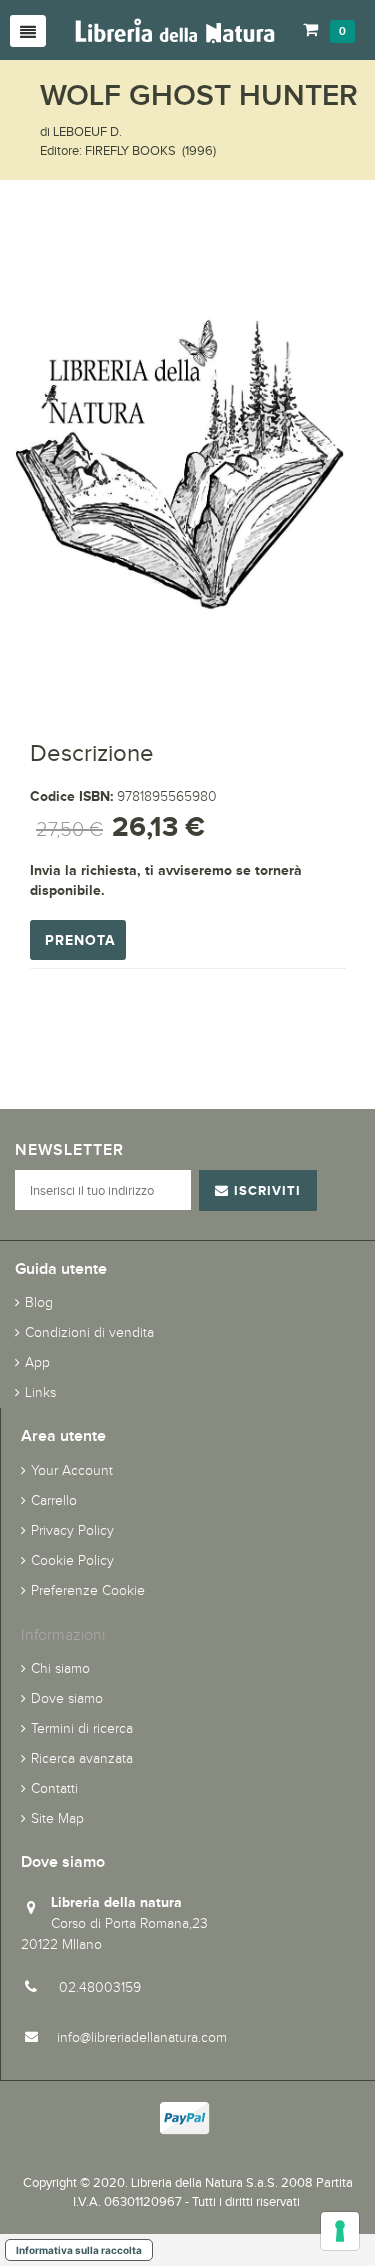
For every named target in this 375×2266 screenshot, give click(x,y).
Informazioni (63, 1634)
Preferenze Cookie (88, 1590)
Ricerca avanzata (82, 1758)
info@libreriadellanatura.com (142, 2037)
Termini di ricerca (82, 1728)
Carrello (54, 1500)
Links (40, 1392)
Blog (39, 1302)
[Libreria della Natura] (175, 29)
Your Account (72, 1470)
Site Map (57, 1818)
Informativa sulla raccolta (79, 2250)
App (37, 1362)
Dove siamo (67, 1698)
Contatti (54, 1788)
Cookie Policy (72, 1560)
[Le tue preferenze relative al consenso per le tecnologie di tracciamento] (340, 2231)
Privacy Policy (72, 1530)
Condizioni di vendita (89, 1332)
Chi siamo (60, 1668)
